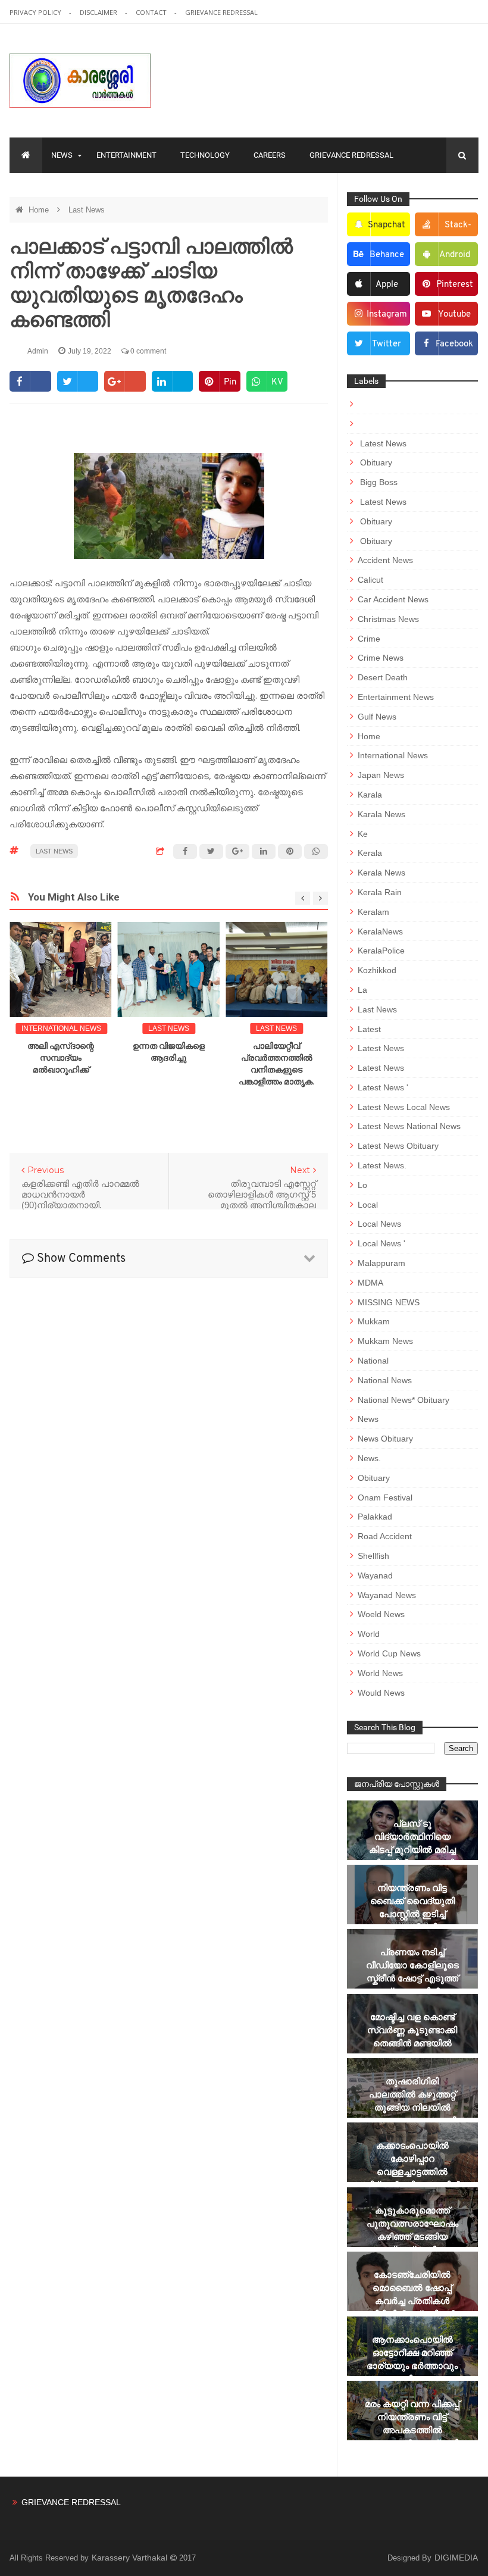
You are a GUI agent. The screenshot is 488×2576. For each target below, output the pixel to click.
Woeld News (381, 1614)
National (373, 1361)
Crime (369, 639)
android (455, 255)
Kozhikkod (377, 970)
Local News (379, 1224)
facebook (454, 344)
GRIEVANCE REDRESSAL (221, 12)
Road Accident (385, 1536)
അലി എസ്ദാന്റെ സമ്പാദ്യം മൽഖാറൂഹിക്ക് (61, 1058)
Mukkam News (385, 1341)
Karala (370, 795)
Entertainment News (396, 697)
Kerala (370, 853)
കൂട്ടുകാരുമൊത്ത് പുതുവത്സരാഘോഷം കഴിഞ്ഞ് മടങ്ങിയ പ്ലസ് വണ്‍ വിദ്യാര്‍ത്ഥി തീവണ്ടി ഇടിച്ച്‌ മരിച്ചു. (412, 2243)
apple (387, 285)
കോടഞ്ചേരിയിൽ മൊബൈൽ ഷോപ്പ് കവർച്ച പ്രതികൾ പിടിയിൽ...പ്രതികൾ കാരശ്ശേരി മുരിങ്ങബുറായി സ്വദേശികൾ (412, 2314)
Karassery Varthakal (131, 2558)
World (369, 1634)
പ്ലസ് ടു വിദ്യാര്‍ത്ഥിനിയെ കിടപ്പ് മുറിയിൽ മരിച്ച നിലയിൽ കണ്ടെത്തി (412, 1843)
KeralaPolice (381, 951)
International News (61, 1028)
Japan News (381, 775)
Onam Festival (385, 1498)
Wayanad (375, 1575)
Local (368, 1205)
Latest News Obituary (398, 1146)
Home (40, 210)
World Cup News (389, 1653)
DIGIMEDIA (456, 2558)
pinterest (455, 285)
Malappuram (381, 1263)
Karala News (381, 814)
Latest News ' (383, 1087)
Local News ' (381, 1243)
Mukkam (374, 1321)
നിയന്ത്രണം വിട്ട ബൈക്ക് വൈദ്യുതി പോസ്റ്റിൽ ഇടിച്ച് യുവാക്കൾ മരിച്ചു (412, 1907)
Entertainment (126, 155)
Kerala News (381, 873)
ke (363, 834)
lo (362, 1185)
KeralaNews (380, 931)
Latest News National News (409, 1126)
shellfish (373, 1556)
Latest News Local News (404, 1107)
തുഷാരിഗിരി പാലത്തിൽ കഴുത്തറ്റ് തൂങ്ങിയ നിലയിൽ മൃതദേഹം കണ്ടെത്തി (412, 2101)
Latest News (382, 443)
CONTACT (152, 12)
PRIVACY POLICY (36, 12)
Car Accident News (393, 599)
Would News (381, 1693)
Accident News (385, 560)
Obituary (375, 462)
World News (380, 1673)
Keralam (373, 912)
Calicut (370, 580)
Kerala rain (380, 892)
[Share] (30, 381)
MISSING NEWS (389, 1302)
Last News (87, 210)
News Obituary (385, 1439)
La (362, 990)
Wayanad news (387, 1595)
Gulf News (377, 717)
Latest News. (382, 1165)
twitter (387, 344)
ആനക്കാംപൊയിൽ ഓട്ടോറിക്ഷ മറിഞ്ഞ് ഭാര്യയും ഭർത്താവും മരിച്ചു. (412, 2359)
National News (385, 1380)
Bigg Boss (378, 482)
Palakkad (375, 1517)
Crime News (381, 658)
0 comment (147, 351)
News (62, 155)
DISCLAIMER (99, 12)
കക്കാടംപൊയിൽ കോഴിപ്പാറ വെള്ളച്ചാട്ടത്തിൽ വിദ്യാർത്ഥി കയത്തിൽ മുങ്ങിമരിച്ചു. (412, 2172)
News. (369, 1458)
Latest (369, 1029)
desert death (383, 677)
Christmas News (388, 619)
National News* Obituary (403, 1400)
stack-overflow (450, 229)
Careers (270, 155)
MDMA (370, 1283)
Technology (205, 155)
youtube (454, 315)
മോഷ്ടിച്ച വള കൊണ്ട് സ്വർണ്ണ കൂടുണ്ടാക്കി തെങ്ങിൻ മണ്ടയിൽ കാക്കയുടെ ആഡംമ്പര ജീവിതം (412, 2043)
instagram (387, 315)
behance (387, 255)
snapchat (387, 225)
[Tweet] (78, 381)
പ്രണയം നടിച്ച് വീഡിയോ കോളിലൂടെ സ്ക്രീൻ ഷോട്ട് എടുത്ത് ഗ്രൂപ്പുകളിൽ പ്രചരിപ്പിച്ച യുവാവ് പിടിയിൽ (412, 1985)
